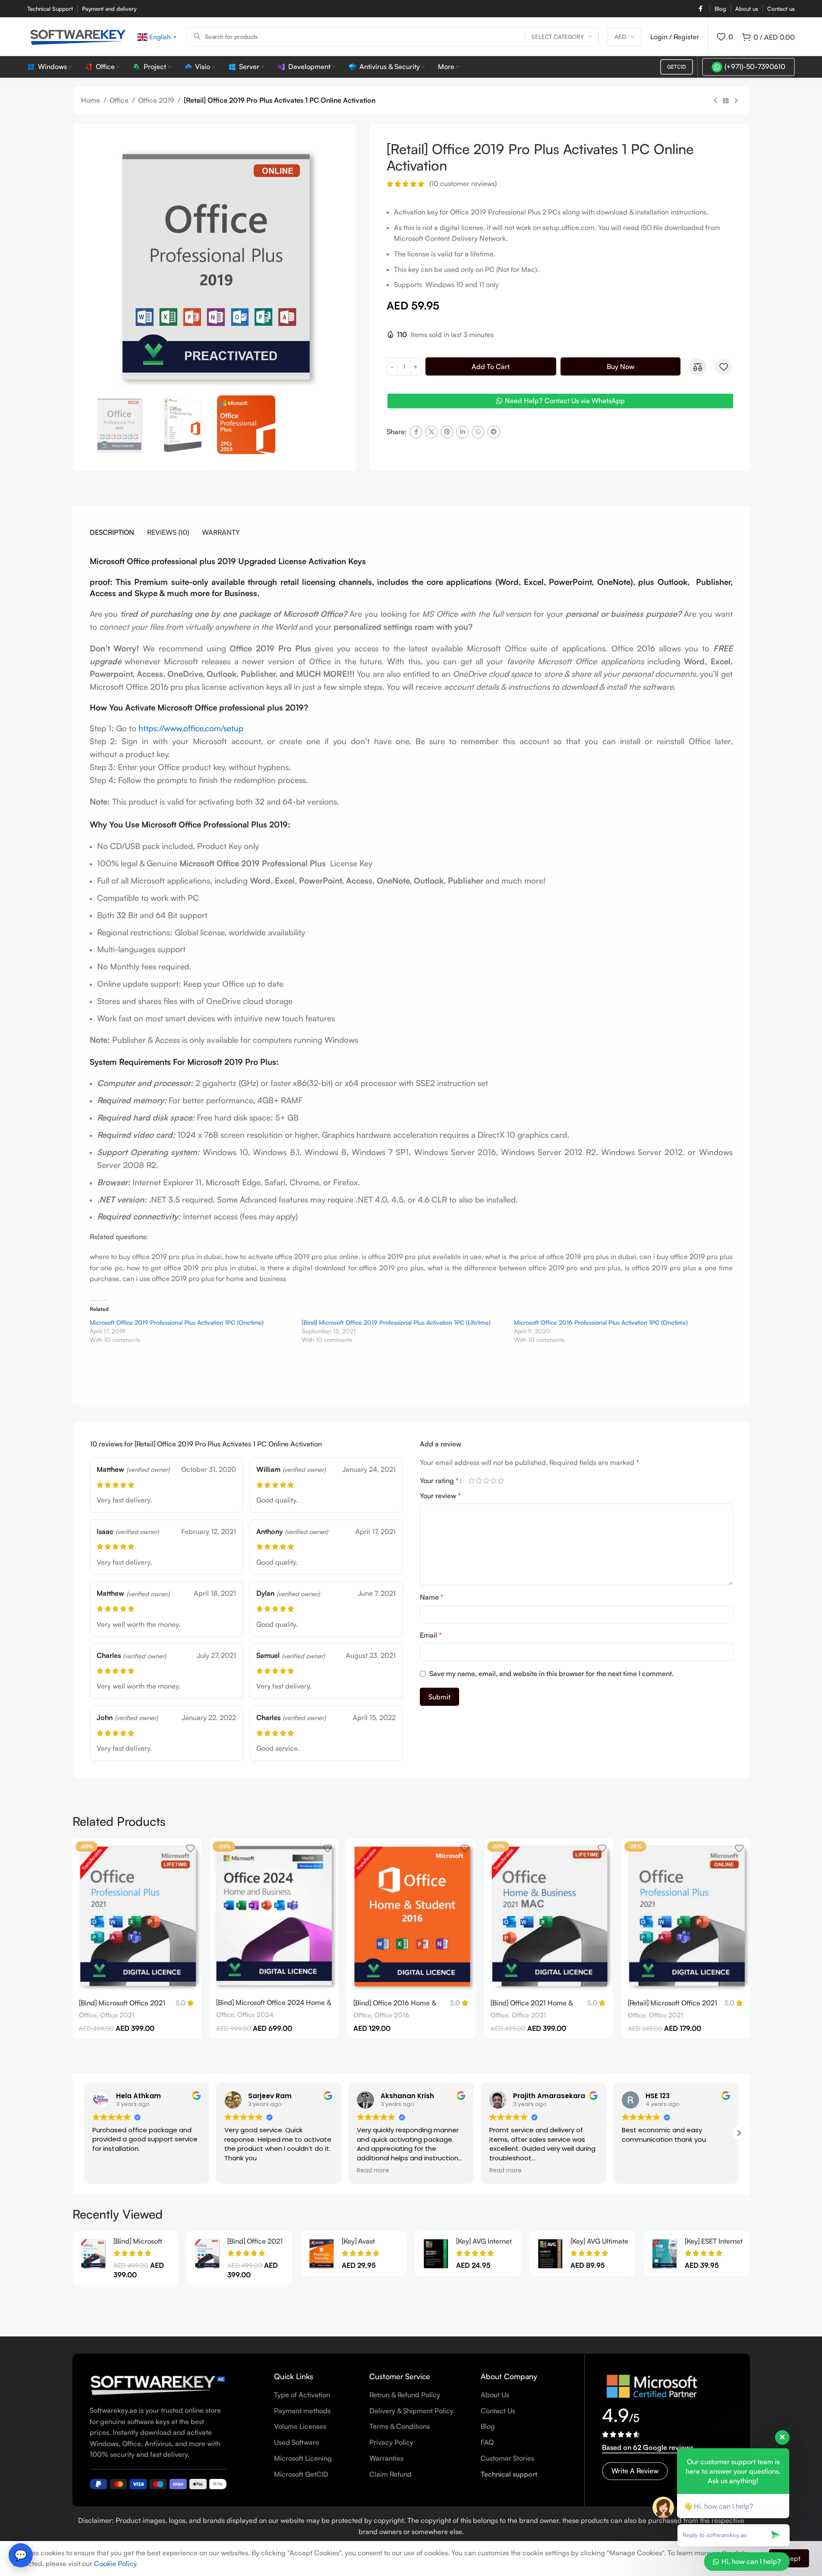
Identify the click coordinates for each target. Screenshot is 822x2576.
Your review (440, 1496)
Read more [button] (366, 2171)
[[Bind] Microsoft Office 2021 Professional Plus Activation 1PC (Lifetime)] (93, 2254)
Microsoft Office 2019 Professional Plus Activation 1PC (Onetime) (177, 1322)
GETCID (677, 67)
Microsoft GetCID (301, 2474)
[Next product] (736, 101)
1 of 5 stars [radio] (472, 1481)
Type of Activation (302, 2395)
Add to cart (491, 366)
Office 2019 (156, 100)
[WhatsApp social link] (478, 432)
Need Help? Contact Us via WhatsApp (565, 401)
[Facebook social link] (700, 9)
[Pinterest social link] (447, 432)
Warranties (386, 2458)
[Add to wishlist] (724, 367)
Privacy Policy (391, 2442)
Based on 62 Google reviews (648, 2447)
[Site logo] (78, 36)
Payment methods (302, 2411)
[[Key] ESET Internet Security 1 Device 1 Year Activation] (664, 2254)
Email (431, 1635)
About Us (495, 2395)
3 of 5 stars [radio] (487, 1481)
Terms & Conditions (400, 2426)
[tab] (112, 532)
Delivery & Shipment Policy (411, 2411)
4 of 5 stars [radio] (494, 1481)
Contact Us (498, 2411)
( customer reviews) (463, 184)
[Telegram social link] (494, 432)
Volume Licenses (300, 2426)
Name (432, 1597)
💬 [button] (21, 2555)
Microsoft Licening (303, 2458)
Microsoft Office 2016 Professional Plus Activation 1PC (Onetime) (601, 1322)
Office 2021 (117, 2015)
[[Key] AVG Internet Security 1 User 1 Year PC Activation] (436, 2254)
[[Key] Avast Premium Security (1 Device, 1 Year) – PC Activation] (321, 2254)
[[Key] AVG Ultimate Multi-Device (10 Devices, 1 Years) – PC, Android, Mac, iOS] (550, 2254)
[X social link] (431, 432)
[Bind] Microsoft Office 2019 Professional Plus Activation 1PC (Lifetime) (396, 1322)
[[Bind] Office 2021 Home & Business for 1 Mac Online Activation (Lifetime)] (207, 2254)
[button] (84, 2133)
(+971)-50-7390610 (755, 66)
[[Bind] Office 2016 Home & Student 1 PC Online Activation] (411, 1916)
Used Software (297, 2442)
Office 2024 (255, 2015)
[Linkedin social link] (463, 432)
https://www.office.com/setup (191, 728)
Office (119, 100)
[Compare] (698, 367)
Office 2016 (392, 2015)
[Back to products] (726, 101)
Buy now (620, 366)
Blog (488, 2426)
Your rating (439, 1481)
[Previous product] (715, 101)
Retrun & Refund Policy (405, 2395)
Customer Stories (507, 2458)
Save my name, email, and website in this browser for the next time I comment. (551, 1673)
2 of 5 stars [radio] (479, 1481)
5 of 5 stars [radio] (501, 1481)
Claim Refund (391, 2474)
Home (91, 100)
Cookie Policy (115, 2563)
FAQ (487, 2442)
